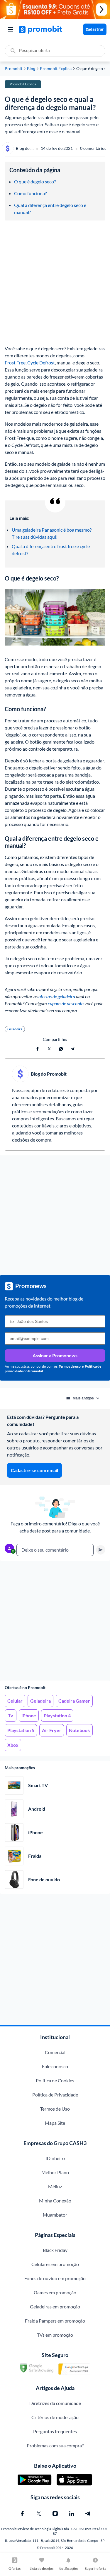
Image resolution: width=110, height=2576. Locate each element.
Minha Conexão (55, 2201)
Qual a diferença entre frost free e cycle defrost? (51, 550)
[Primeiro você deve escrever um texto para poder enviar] (101, 1550)
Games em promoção (55, 2292)
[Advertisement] (55, 1621)
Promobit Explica (56, 69)
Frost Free (15, 363)
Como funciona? (30, 193)
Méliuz (55, 2186)
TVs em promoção (55, 2335)
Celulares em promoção (55, 2264)
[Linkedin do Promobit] (72, 2514)
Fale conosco (55, 2066)
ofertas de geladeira (57, 996)
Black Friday (55, 2250)
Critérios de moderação (55, 2417)
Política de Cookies (55, 2080)
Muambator (55, 2215)
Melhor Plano (55, 2172)
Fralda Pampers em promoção (55, 2321)
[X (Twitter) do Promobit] (39, 2514)
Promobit (13, 69)
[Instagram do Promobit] (55, 2514)
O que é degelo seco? (35, 181)
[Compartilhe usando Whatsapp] (61, 1049)
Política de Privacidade (55, 2095)
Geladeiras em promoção (55, 2307)
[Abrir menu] (11, 29)
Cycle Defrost (41, 363)
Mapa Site (55, 2123)
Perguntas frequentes (55, 2431)
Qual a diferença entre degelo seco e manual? (51, 209)
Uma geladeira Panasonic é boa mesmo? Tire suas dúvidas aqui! (52, 533)
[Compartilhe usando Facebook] (38, 1049)
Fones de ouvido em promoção (55, 2278)
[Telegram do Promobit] (88, 2514)
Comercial (55, 2052)
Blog (31, 69)
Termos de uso (70, 1366)
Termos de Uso (55, 2109)
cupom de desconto (66, 1003)
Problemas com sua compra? (55, 2445)
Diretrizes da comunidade (55, 2403)
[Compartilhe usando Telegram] (73, 1049)
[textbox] (55, 1550)
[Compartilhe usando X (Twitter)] (49, 1049)
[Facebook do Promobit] (22, 2514)
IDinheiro (55, 2158)
